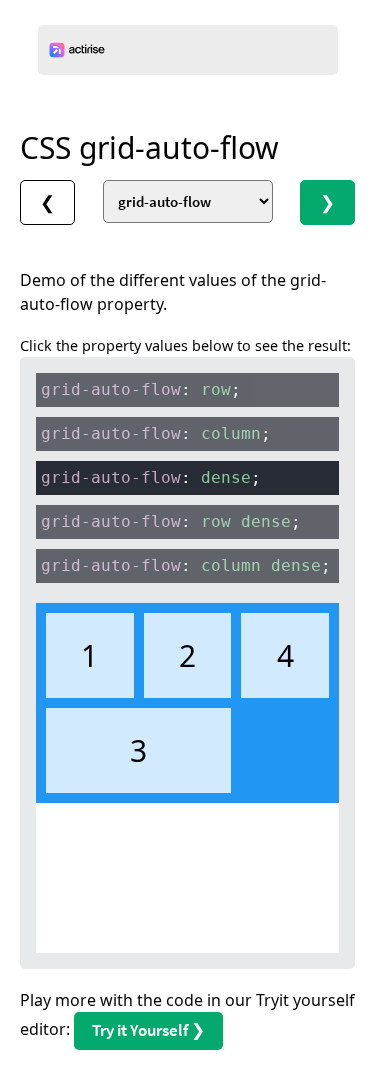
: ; (141, 389)
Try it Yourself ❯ (148, 1030)
